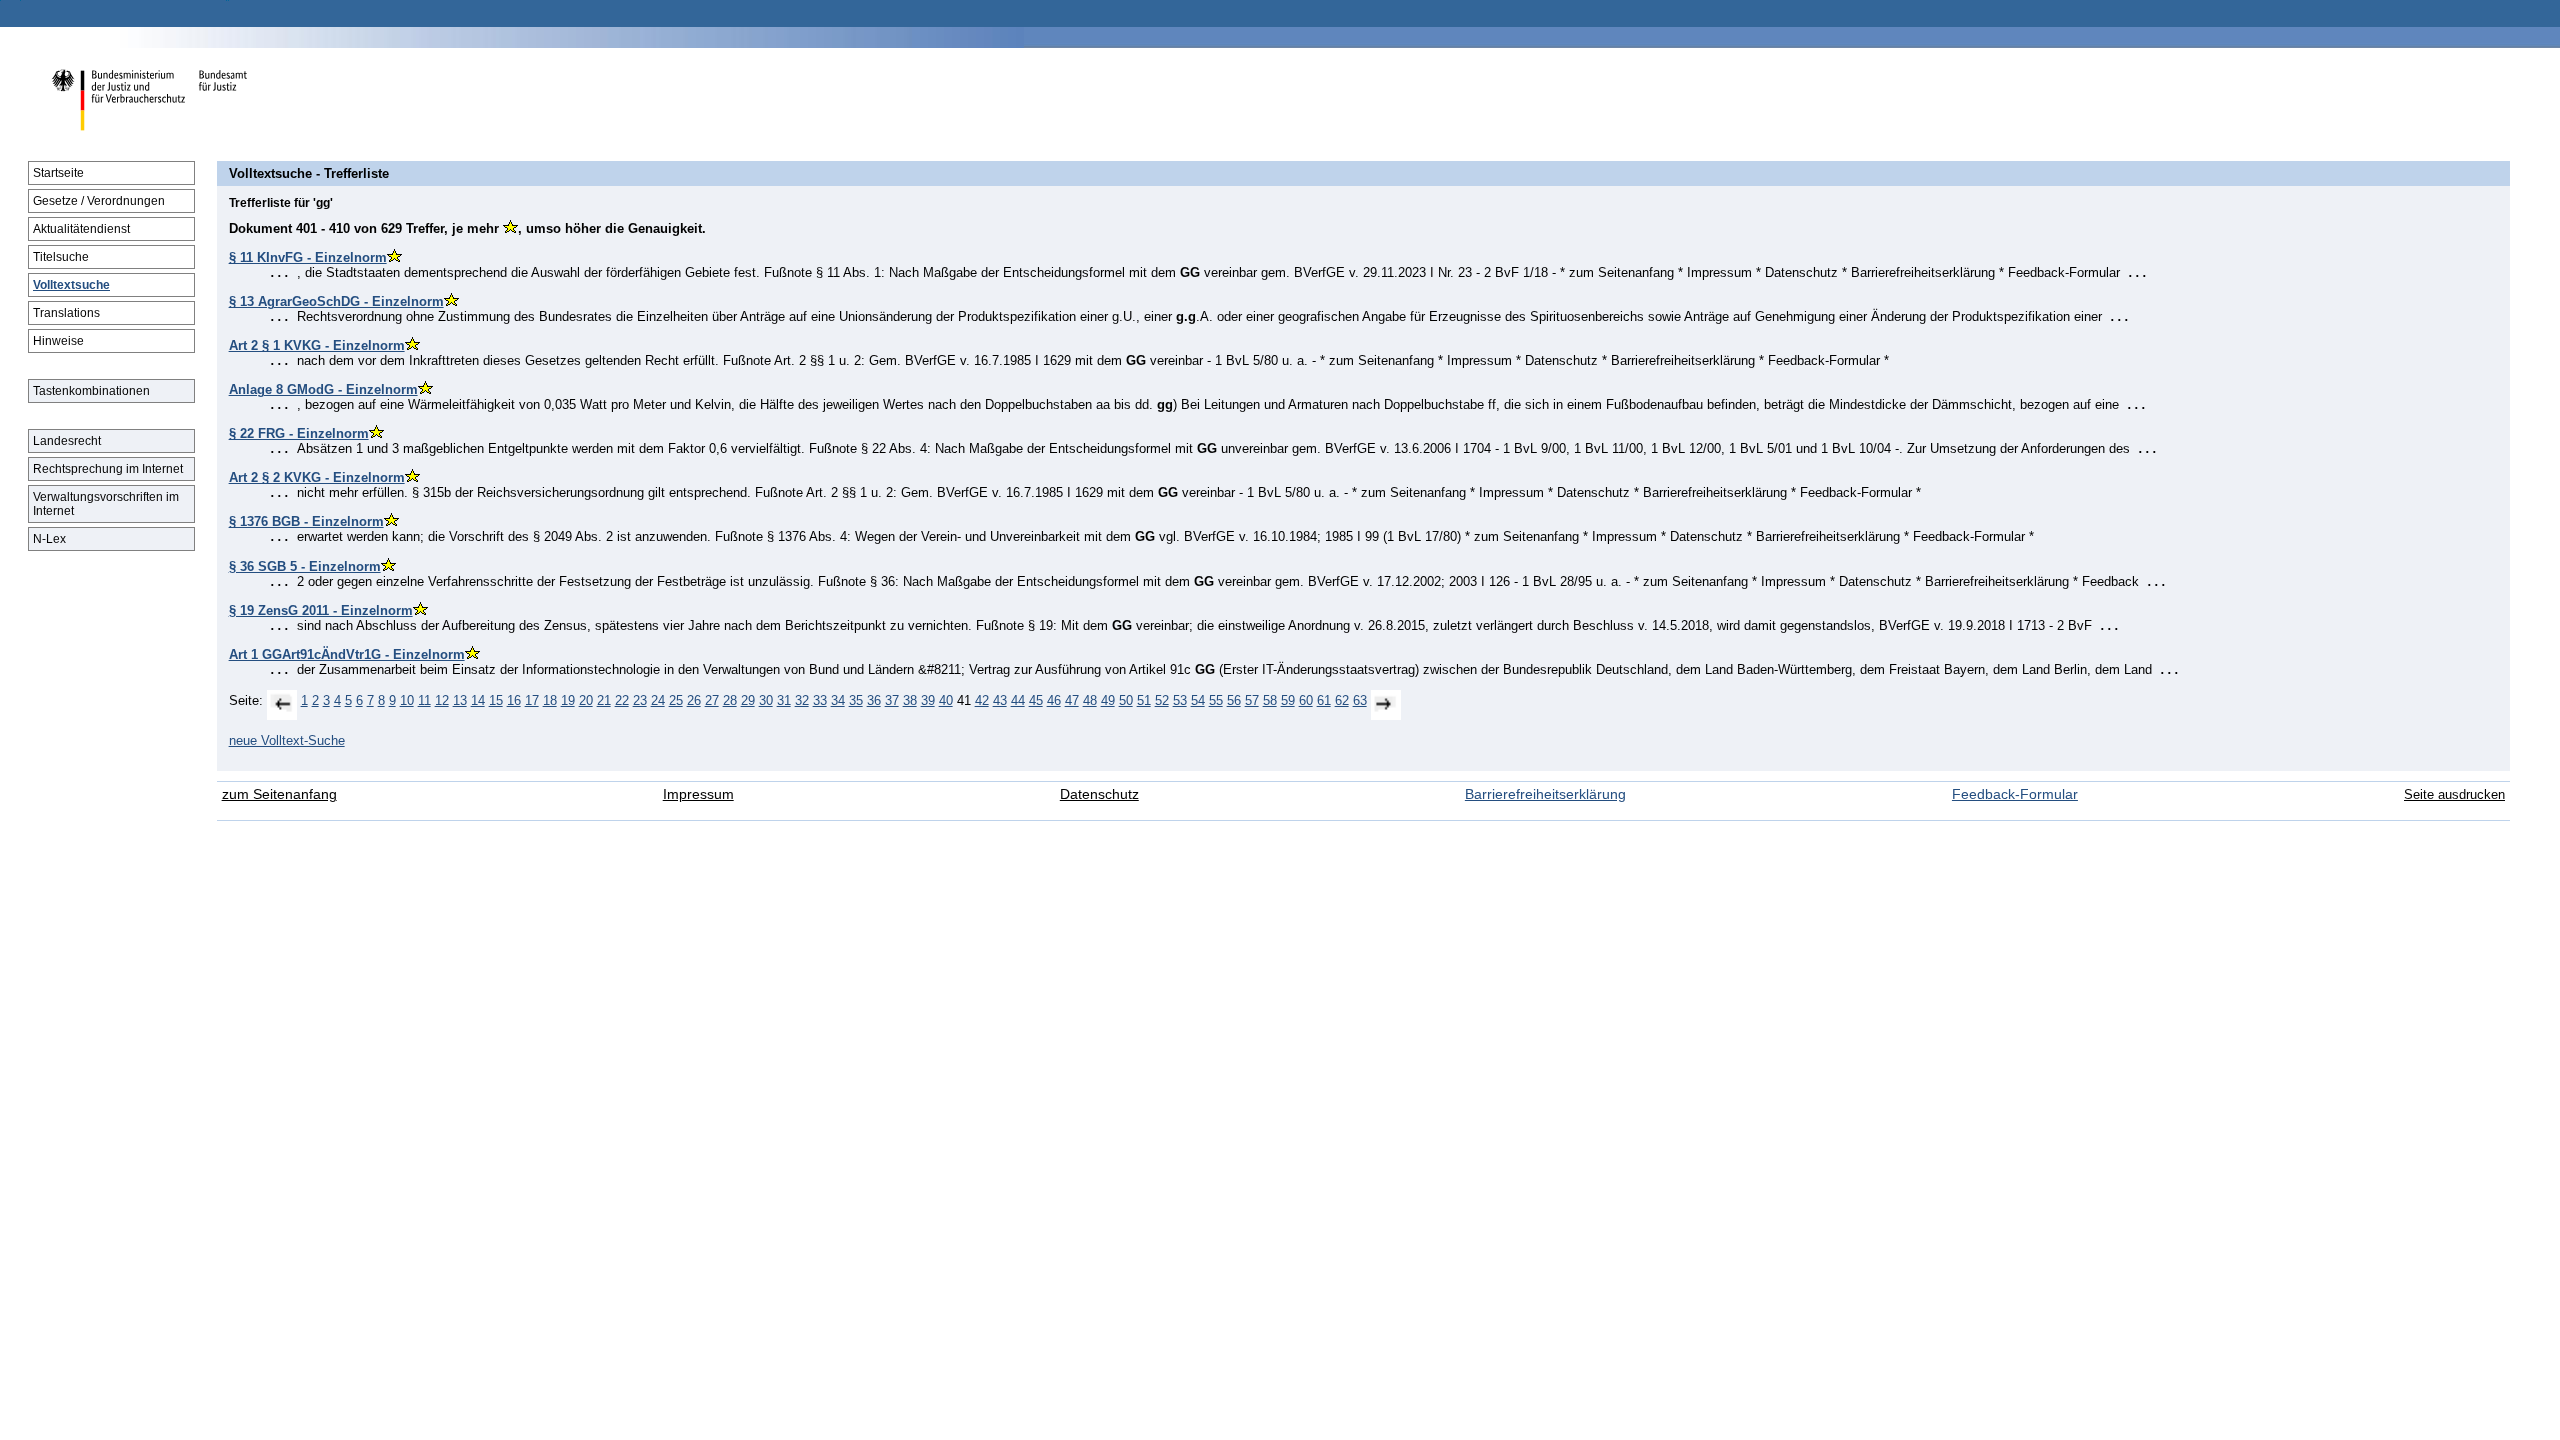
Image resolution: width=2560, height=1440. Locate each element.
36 (874, 700)
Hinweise (58, 341)
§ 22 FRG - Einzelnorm (299, 433)
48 (1090, 700)
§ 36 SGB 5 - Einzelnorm (305, 566)
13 (460, 700)
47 (1072, 700)
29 (748, 700)
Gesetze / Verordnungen (99, 201)
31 (784, 700)
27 (712, 700)
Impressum (698, 794)
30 (766, 700)
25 (676, 700)
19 (568, 700)
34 (838, 700)
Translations (66, 313)
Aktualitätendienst (81, 229)
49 (1108, 700)
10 (407, 700)
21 (604, 700)
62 (1342, 700)
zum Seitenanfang (279, 794)
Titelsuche (61, 257)
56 (1234, 700)
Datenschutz (1099, 794)
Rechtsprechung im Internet (108, 469)
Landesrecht (67, 441)
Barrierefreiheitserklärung (1545, 794)
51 (1144, 700)
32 (802, 700)
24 (658, 700)
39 (928, 700)
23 (640, 700)
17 (532, 700)
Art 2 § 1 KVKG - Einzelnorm (317, 345)
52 (1162, 700)
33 (820, 700)
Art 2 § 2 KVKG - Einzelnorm (317, 477)
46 (1054, 700)
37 (892, 700)
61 (1324, 700)
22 (622, 700)
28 (730, 700)
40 (946, 700)
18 (550, 700)
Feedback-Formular (2015, 794)
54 (1198, 700)
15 (496, 700)
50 (1126, 700)
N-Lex (49, 539)
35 (856, 700)
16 (514, 700)
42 (982, 700)
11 (424, 700)
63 (1360, 700)
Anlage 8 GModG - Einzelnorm (323, 389)
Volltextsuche (71, 285)
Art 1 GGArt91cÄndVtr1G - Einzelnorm (347, 654)
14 (478, 700)
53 (1180, 700)
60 (1306, 700)
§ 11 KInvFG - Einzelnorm (308, 257)
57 (1252, 700)
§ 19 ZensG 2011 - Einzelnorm (321, 610)
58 (1270, 700)
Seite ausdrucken (2454, 794)
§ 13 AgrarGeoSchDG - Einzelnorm (336, 301)
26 (694, 700)
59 (1288, 700)
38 (910, 700)
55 (1216, 700)
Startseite (58, 173)
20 (586, 700)
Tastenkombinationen (91, 391)
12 (442, 700)
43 (1000, 700)
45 (1036, 700)
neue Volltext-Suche (287, 740)
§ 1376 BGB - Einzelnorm (306, 521)
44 (1018, 700)
